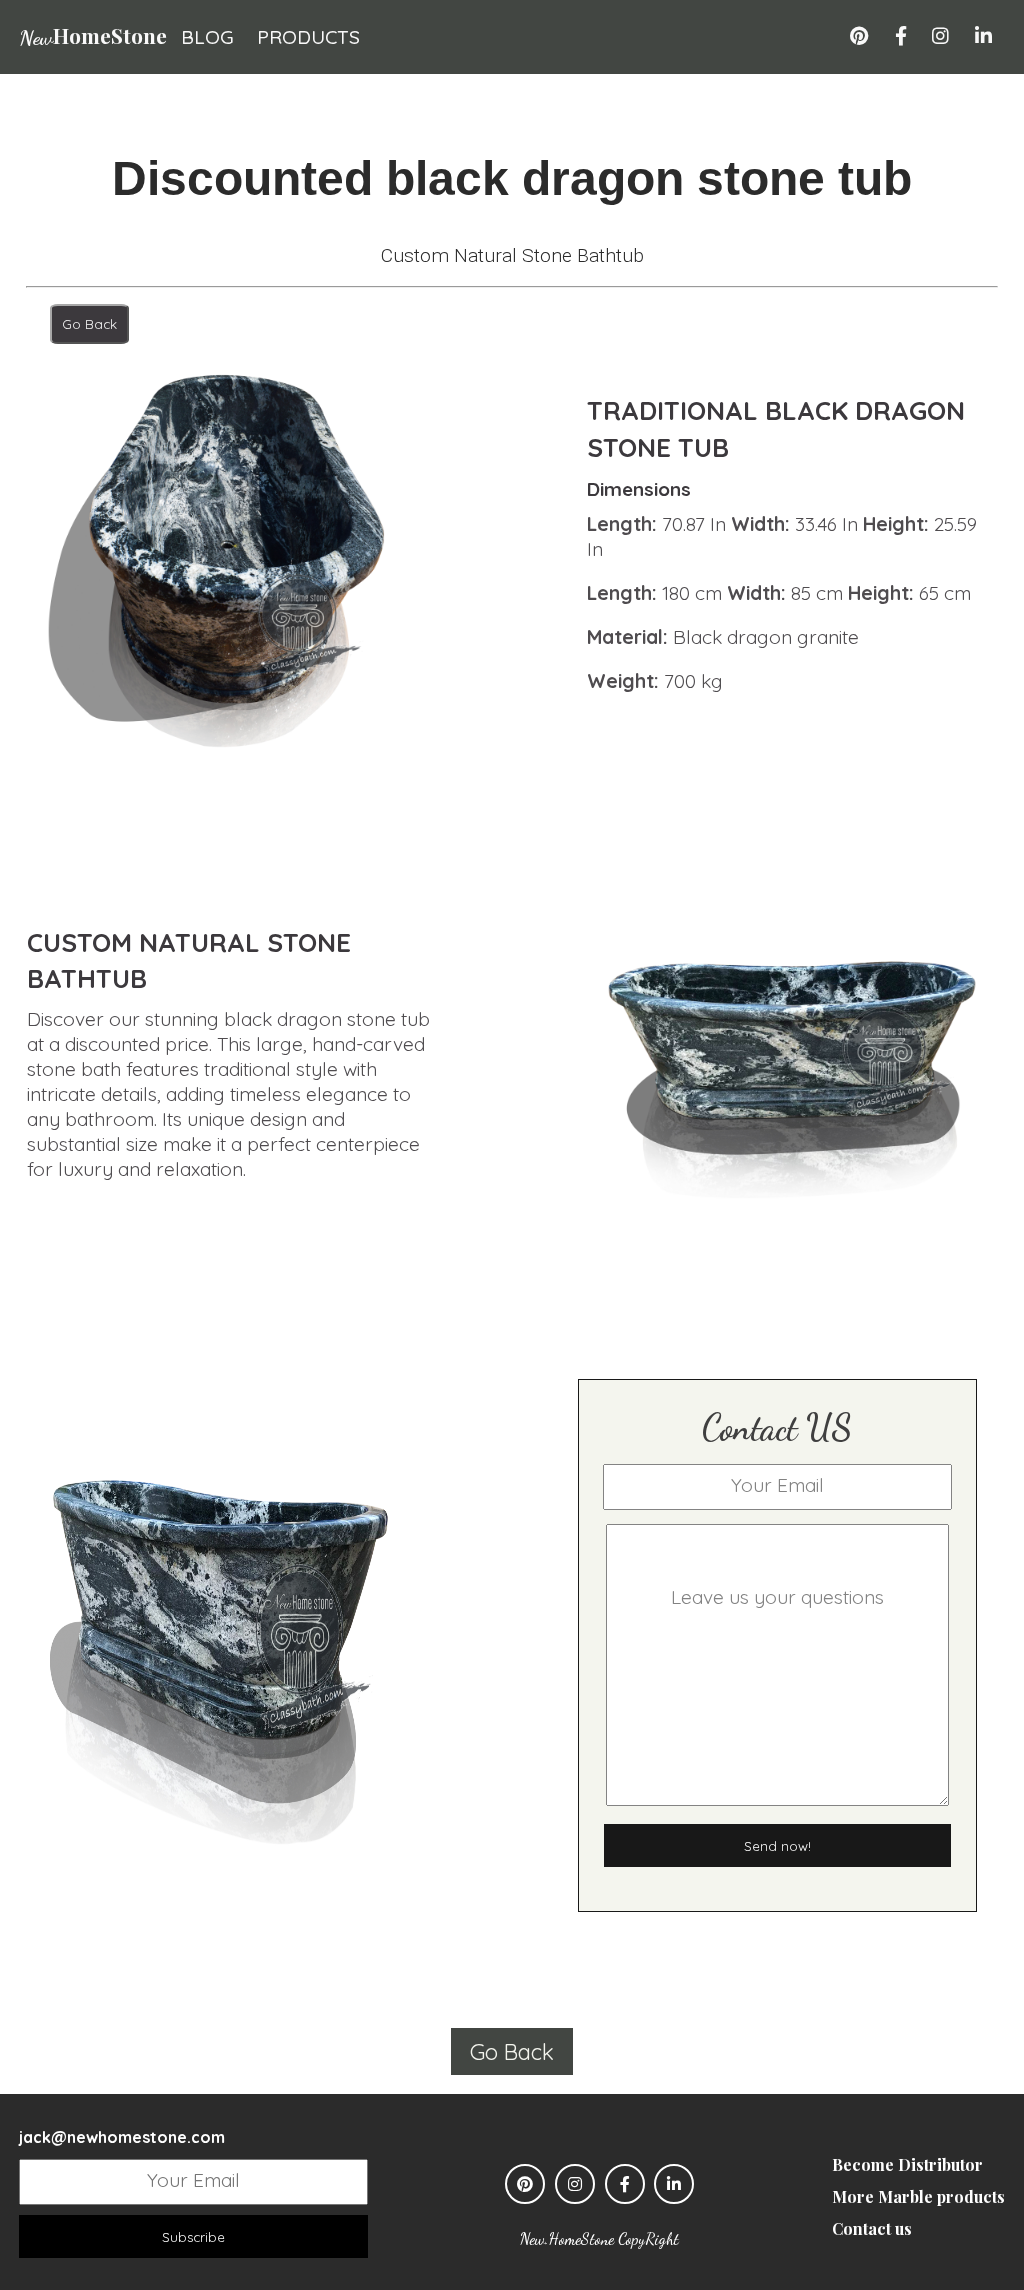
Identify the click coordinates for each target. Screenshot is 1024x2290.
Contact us (872, 2228)
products (308, 37)
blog (207, 37)
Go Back (89, 324)
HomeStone (93, 35)
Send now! (777, 1846)
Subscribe (193, 2237)
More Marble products (918, 2196)
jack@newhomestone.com (122, 2137)
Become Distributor (907, 2164)
